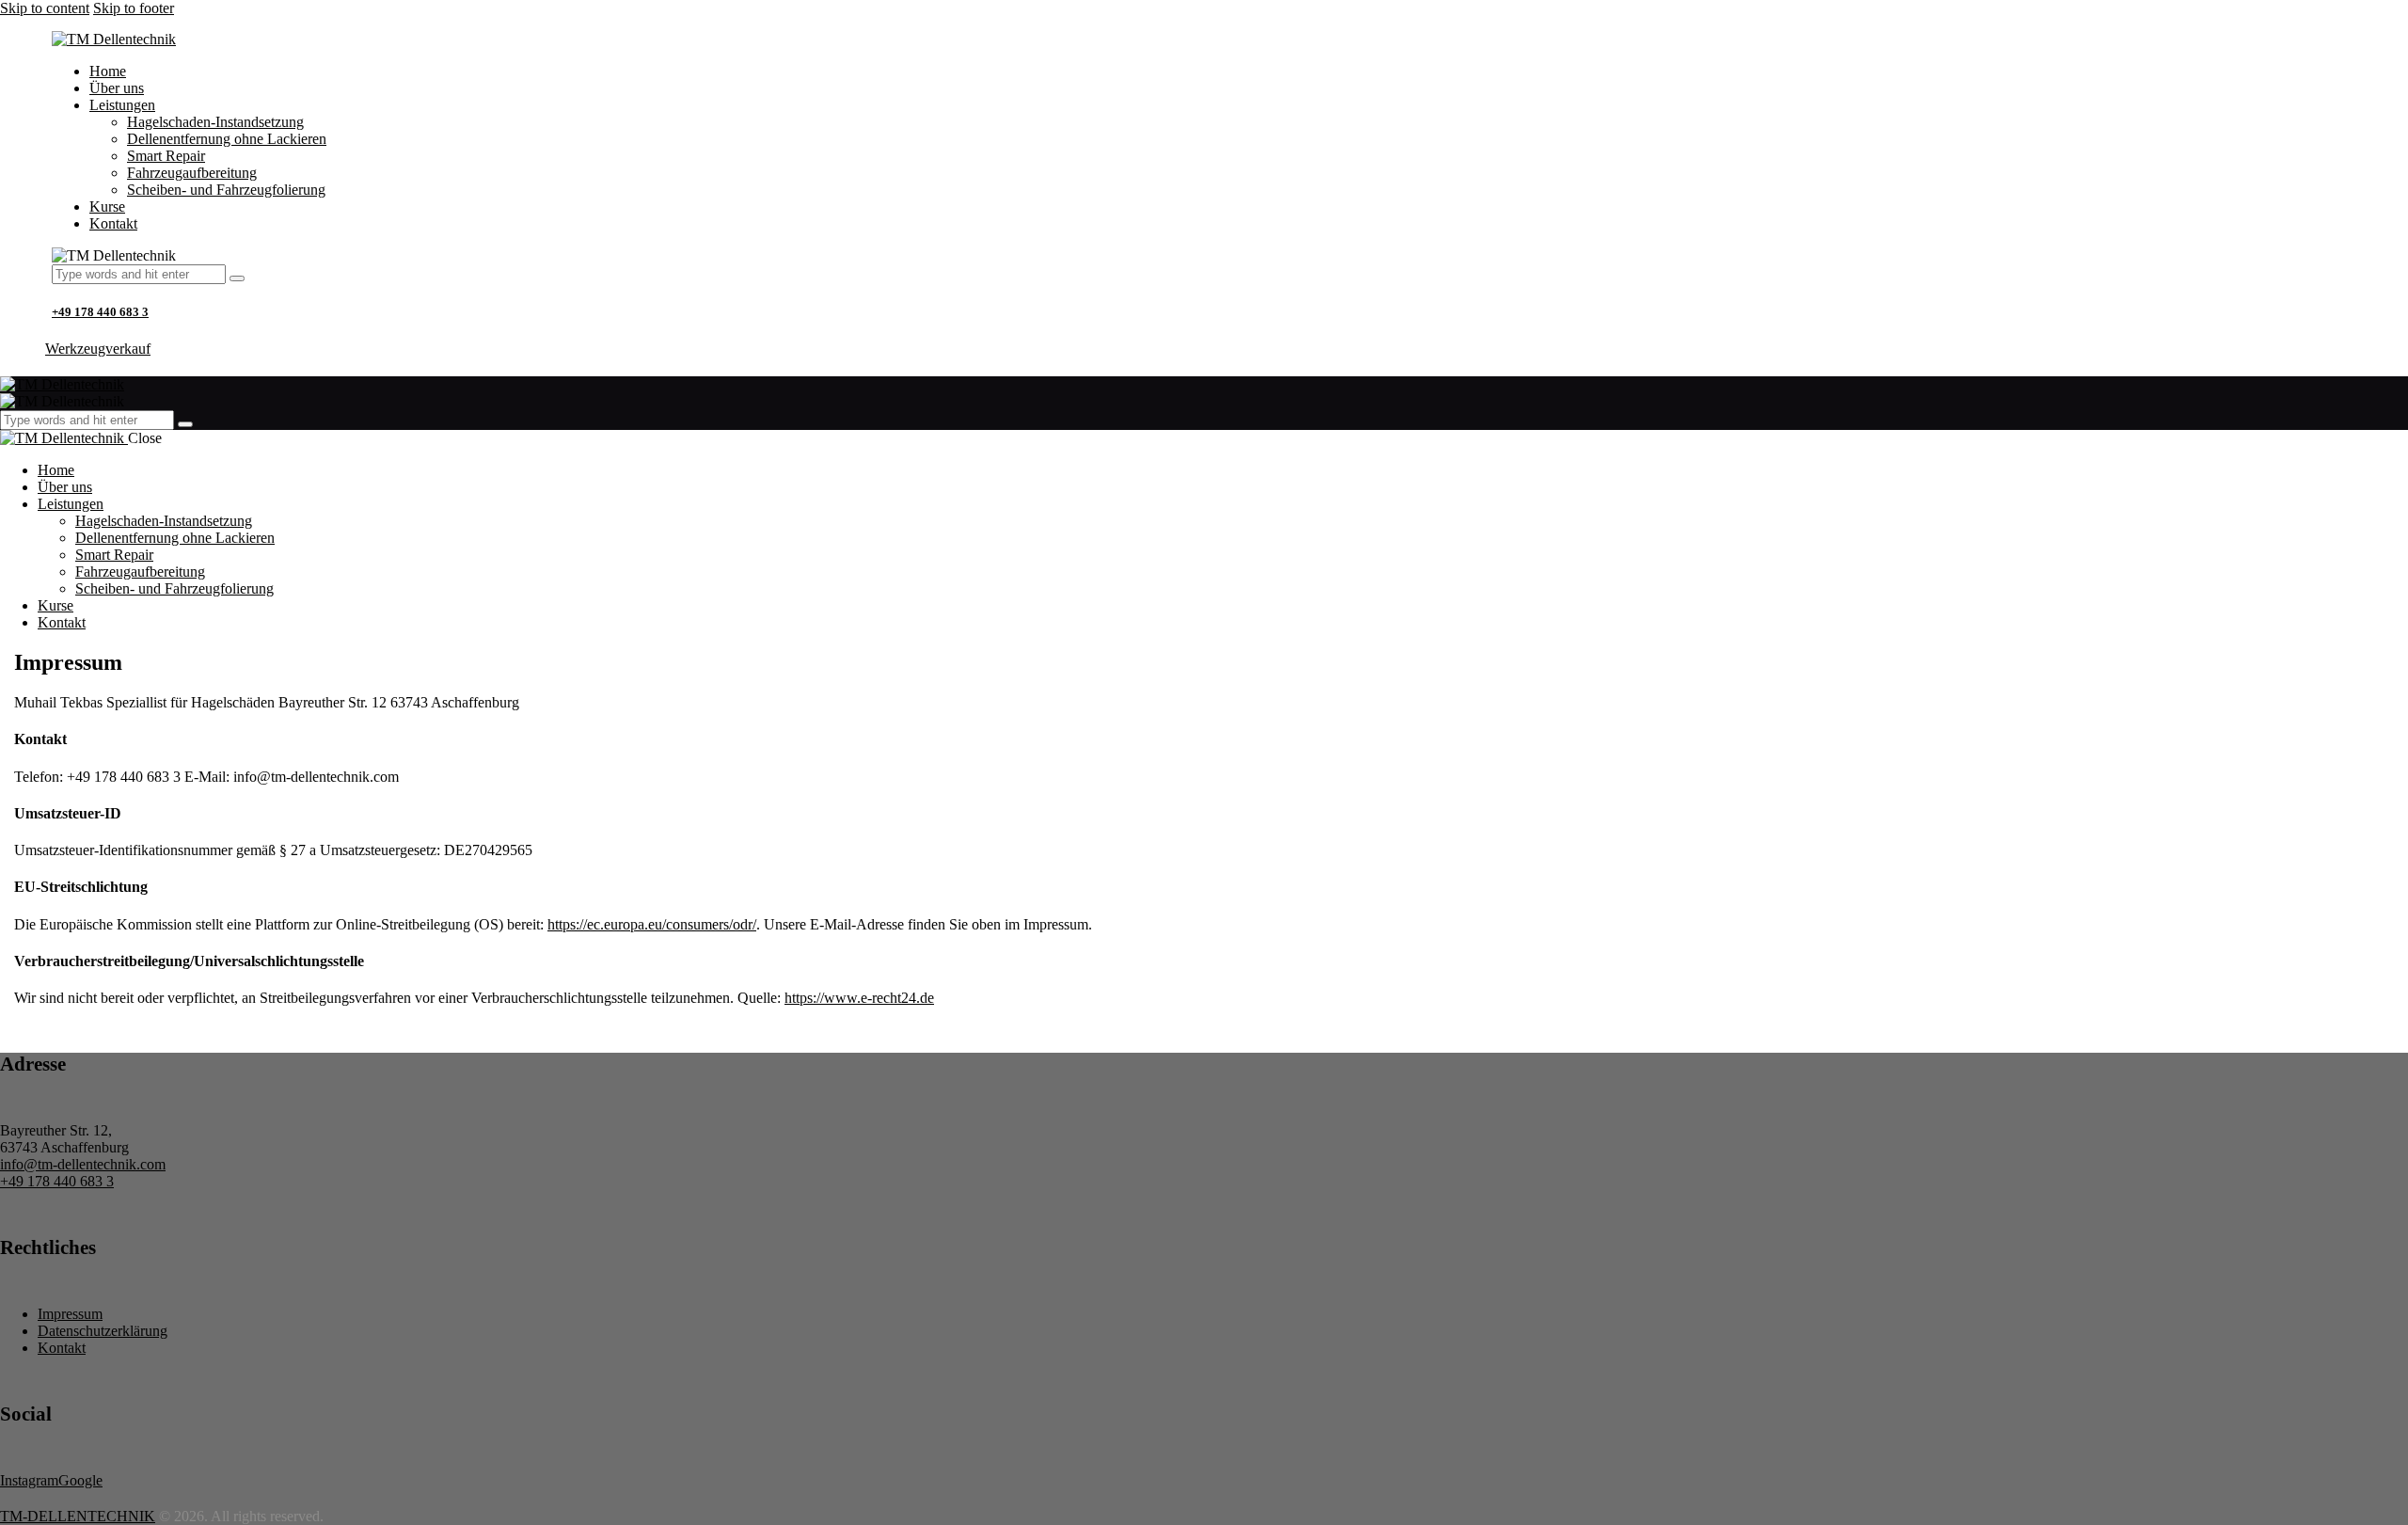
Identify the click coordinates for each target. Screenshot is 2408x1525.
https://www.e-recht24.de (859, 998)
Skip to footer (134, 8)
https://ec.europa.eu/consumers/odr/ (652, 924)
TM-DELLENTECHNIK (78, 1516)
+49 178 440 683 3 (100, 312)
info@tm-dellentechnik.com (83, 1164)
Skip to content (45, 8)
